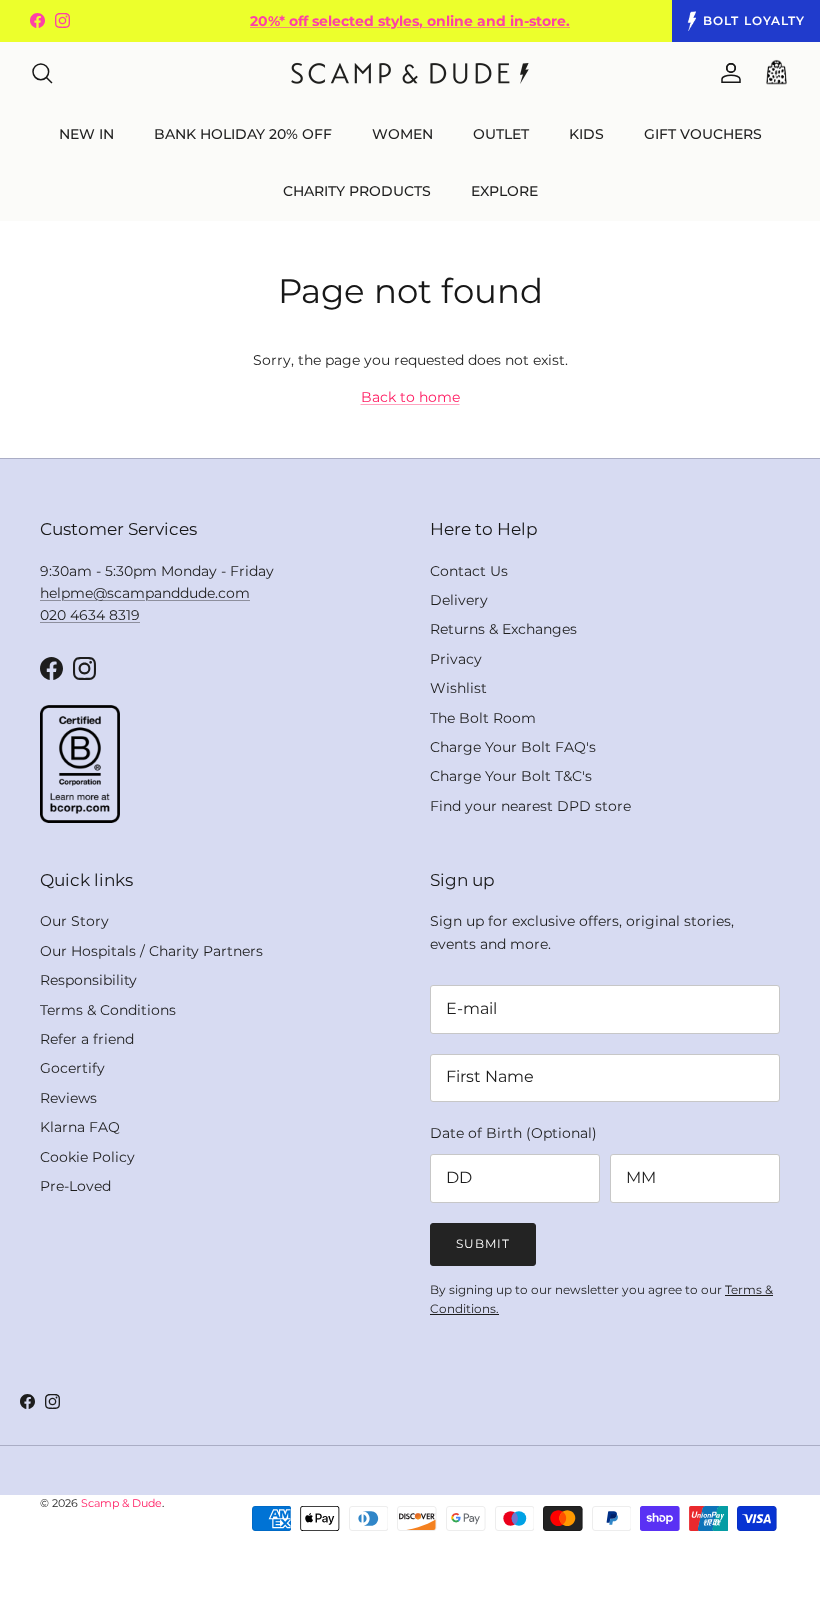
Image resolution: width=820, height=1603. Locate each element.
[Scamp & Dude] (410, 73)
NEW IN (86, 134)
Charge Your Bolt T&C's (511, 776)
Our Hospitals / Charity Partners (151, 951)
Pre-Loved (75, 1186)
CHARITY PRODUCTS (357, 191)
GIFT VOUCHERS (703, 134)
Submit (483, 1243)
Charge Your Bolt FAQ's (513, 747)
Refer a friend (87, 1039)
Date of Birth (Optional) (513, 1133)
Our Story (74, 921)
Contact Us (469, 571)
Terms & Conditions (108, 1010)
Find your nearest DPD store (530, 806)
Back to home (410, 397)
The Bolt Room (483, 718)
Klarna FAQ (80, 1127)
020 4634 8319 (90, 615)
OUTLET (501, 134)
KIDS (586, 134)
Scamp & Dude (121, 1503)
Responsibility (88, 980)
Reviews (68, 1098)
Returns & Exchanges (503, 629)
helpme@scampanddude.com (145, 593)
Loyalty (754, 20)
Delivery (459, 600)
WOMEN (402, 134)
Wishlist (458, 688)
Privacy (456, 659)
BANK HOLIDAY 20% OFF (243, 134)
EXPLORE (504, 191)
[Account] (727, 73)
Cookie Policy (87, 1157)
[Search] (42, 73)
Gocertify (72, 1068)
